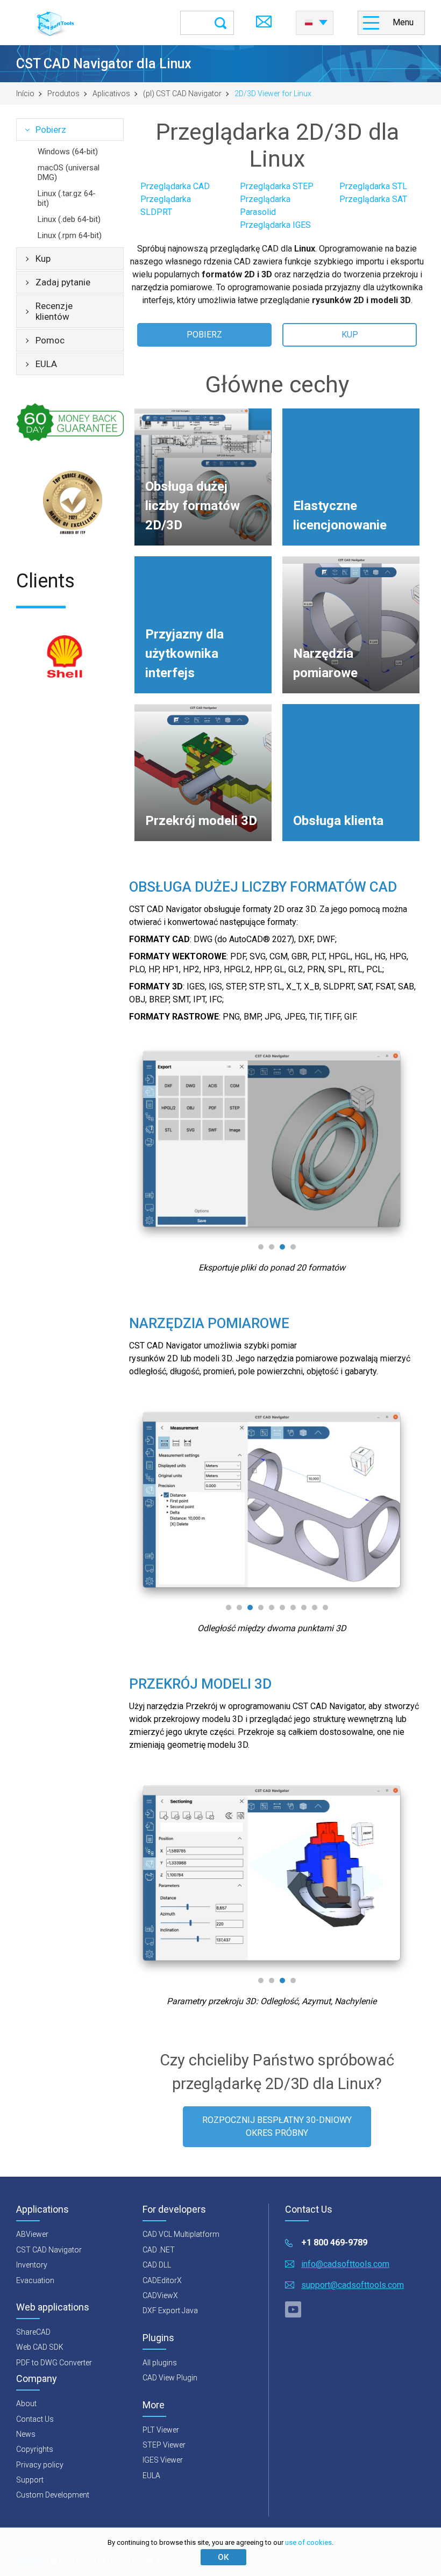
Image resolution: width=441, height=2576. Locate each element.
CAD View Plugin (170, 2378)
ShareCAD (33, 2332)
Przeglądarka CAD (175, 186)
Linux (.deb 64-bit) (69, 219)
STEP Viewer (164, 2445)
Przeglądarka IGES (275, 225)
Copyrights (35, 2449)
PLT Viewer (161, 2430)
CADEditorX (162, 2280)
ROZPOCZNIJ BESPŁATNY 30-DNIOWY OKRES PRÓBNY (277, 2126)
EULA (46, 364)
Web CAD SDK (40, 2347)
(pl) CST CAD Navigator (182, 94)
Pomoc (50, 340)
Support (30, 2480)
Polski (315, 19)
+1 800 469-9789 (334, 2243)
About (26, 2403)
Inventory (32, 2265)
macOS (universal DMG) (69, 173)
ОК (223, 2557)
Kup (43, 259)
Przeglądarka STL (373, 186)
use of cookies (308, 2542)
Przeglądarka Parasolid (265, 206)
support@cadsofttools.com (353, 2285)
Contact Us (35, 2419)
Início (25, 94)
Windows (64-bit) (68, 152)
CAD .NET (159, 2250)
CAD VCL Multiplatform (181, 2234)
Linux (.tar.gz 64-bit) (67, 198)
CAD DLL (157, 2265)
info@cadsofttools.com (345, 2264)
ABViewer (32, 2234)
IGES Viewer (163, 2460)
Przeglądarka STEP (277, 186)
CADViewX (160, 2295)
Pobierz (51, 130)
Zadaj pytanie (63, 282)
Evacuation (35, 2280)
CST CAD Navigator (49, 2250)
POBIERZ (204, 335)
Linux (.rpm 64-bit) (70, 235)
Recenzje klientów (54, 311)
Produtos (63, 94)
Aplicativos (111, 94)
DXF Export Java (170, 2310)
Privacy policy (40, 2465)
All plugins (160, 2363)
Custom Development (53, 2495)
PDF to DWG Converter (54, 2363)
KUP (350, 335)
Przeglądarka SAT (373, 199)
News (26, 2434)
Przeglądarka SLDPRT (166, 206)
